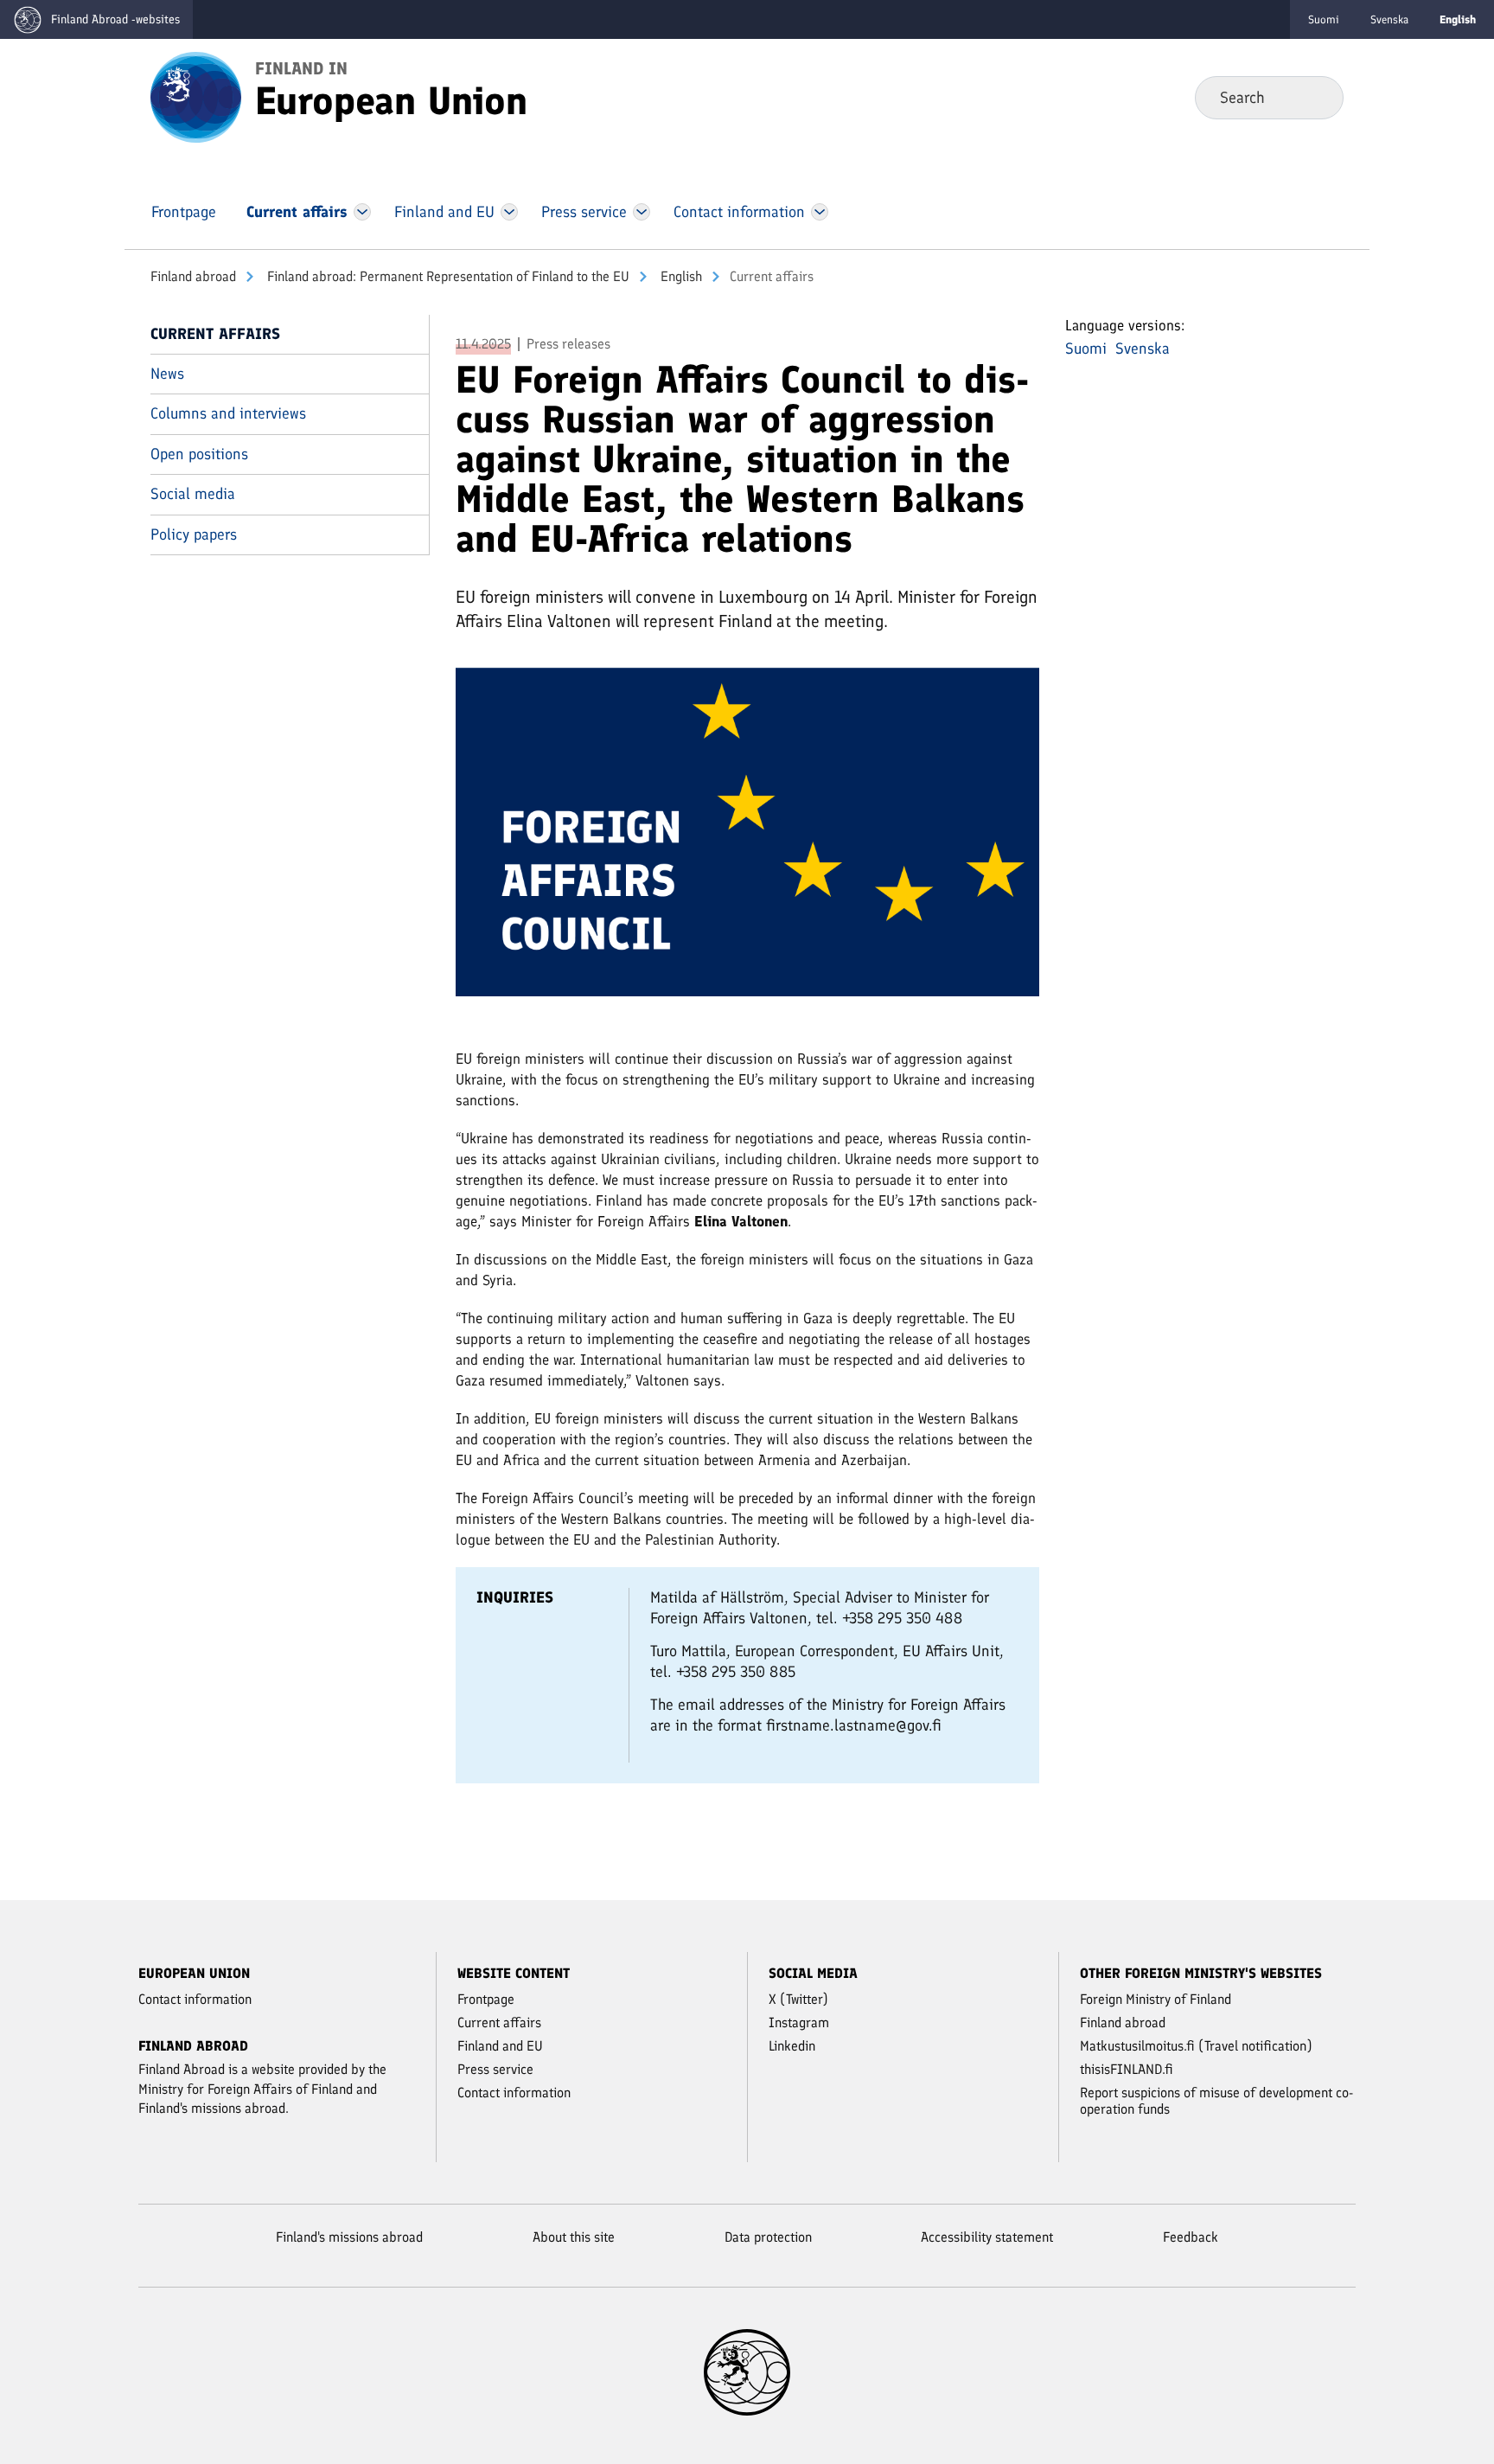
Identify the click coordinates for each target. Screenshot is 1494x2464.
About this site (574, 2237)
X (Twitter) (798, 1999)
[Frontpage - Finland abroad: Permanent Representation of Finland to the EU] (196, 96)
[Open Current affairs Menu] (362, 212)
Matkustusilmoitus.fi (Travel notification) (1196, 2046)
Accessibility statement (987, 2237)
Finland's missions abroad (349, 2237)
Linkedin (792, 2046)
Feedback (1191, 2237)
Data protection (768, 2237)
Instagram (799, 2022)
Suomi (1324, 19)
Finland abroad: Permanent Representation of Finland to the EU (447, 276)
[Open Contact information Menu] (819, 212)
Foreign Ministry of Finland (1156, 1999)
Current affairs (215, 334)
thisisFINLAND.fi (1127, 2069)
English (680, 276)
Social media (193, 494)
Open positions (199, 454)
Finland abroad (193, 276)
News (167, 374)
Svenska (1389, 19)
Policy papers (194, 534)
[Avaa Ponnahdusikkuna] (747, 839)
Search (1316, 97)
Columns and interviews (228, 413)
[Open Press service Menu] (642, 212)
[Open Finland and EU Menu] (509, 212)
